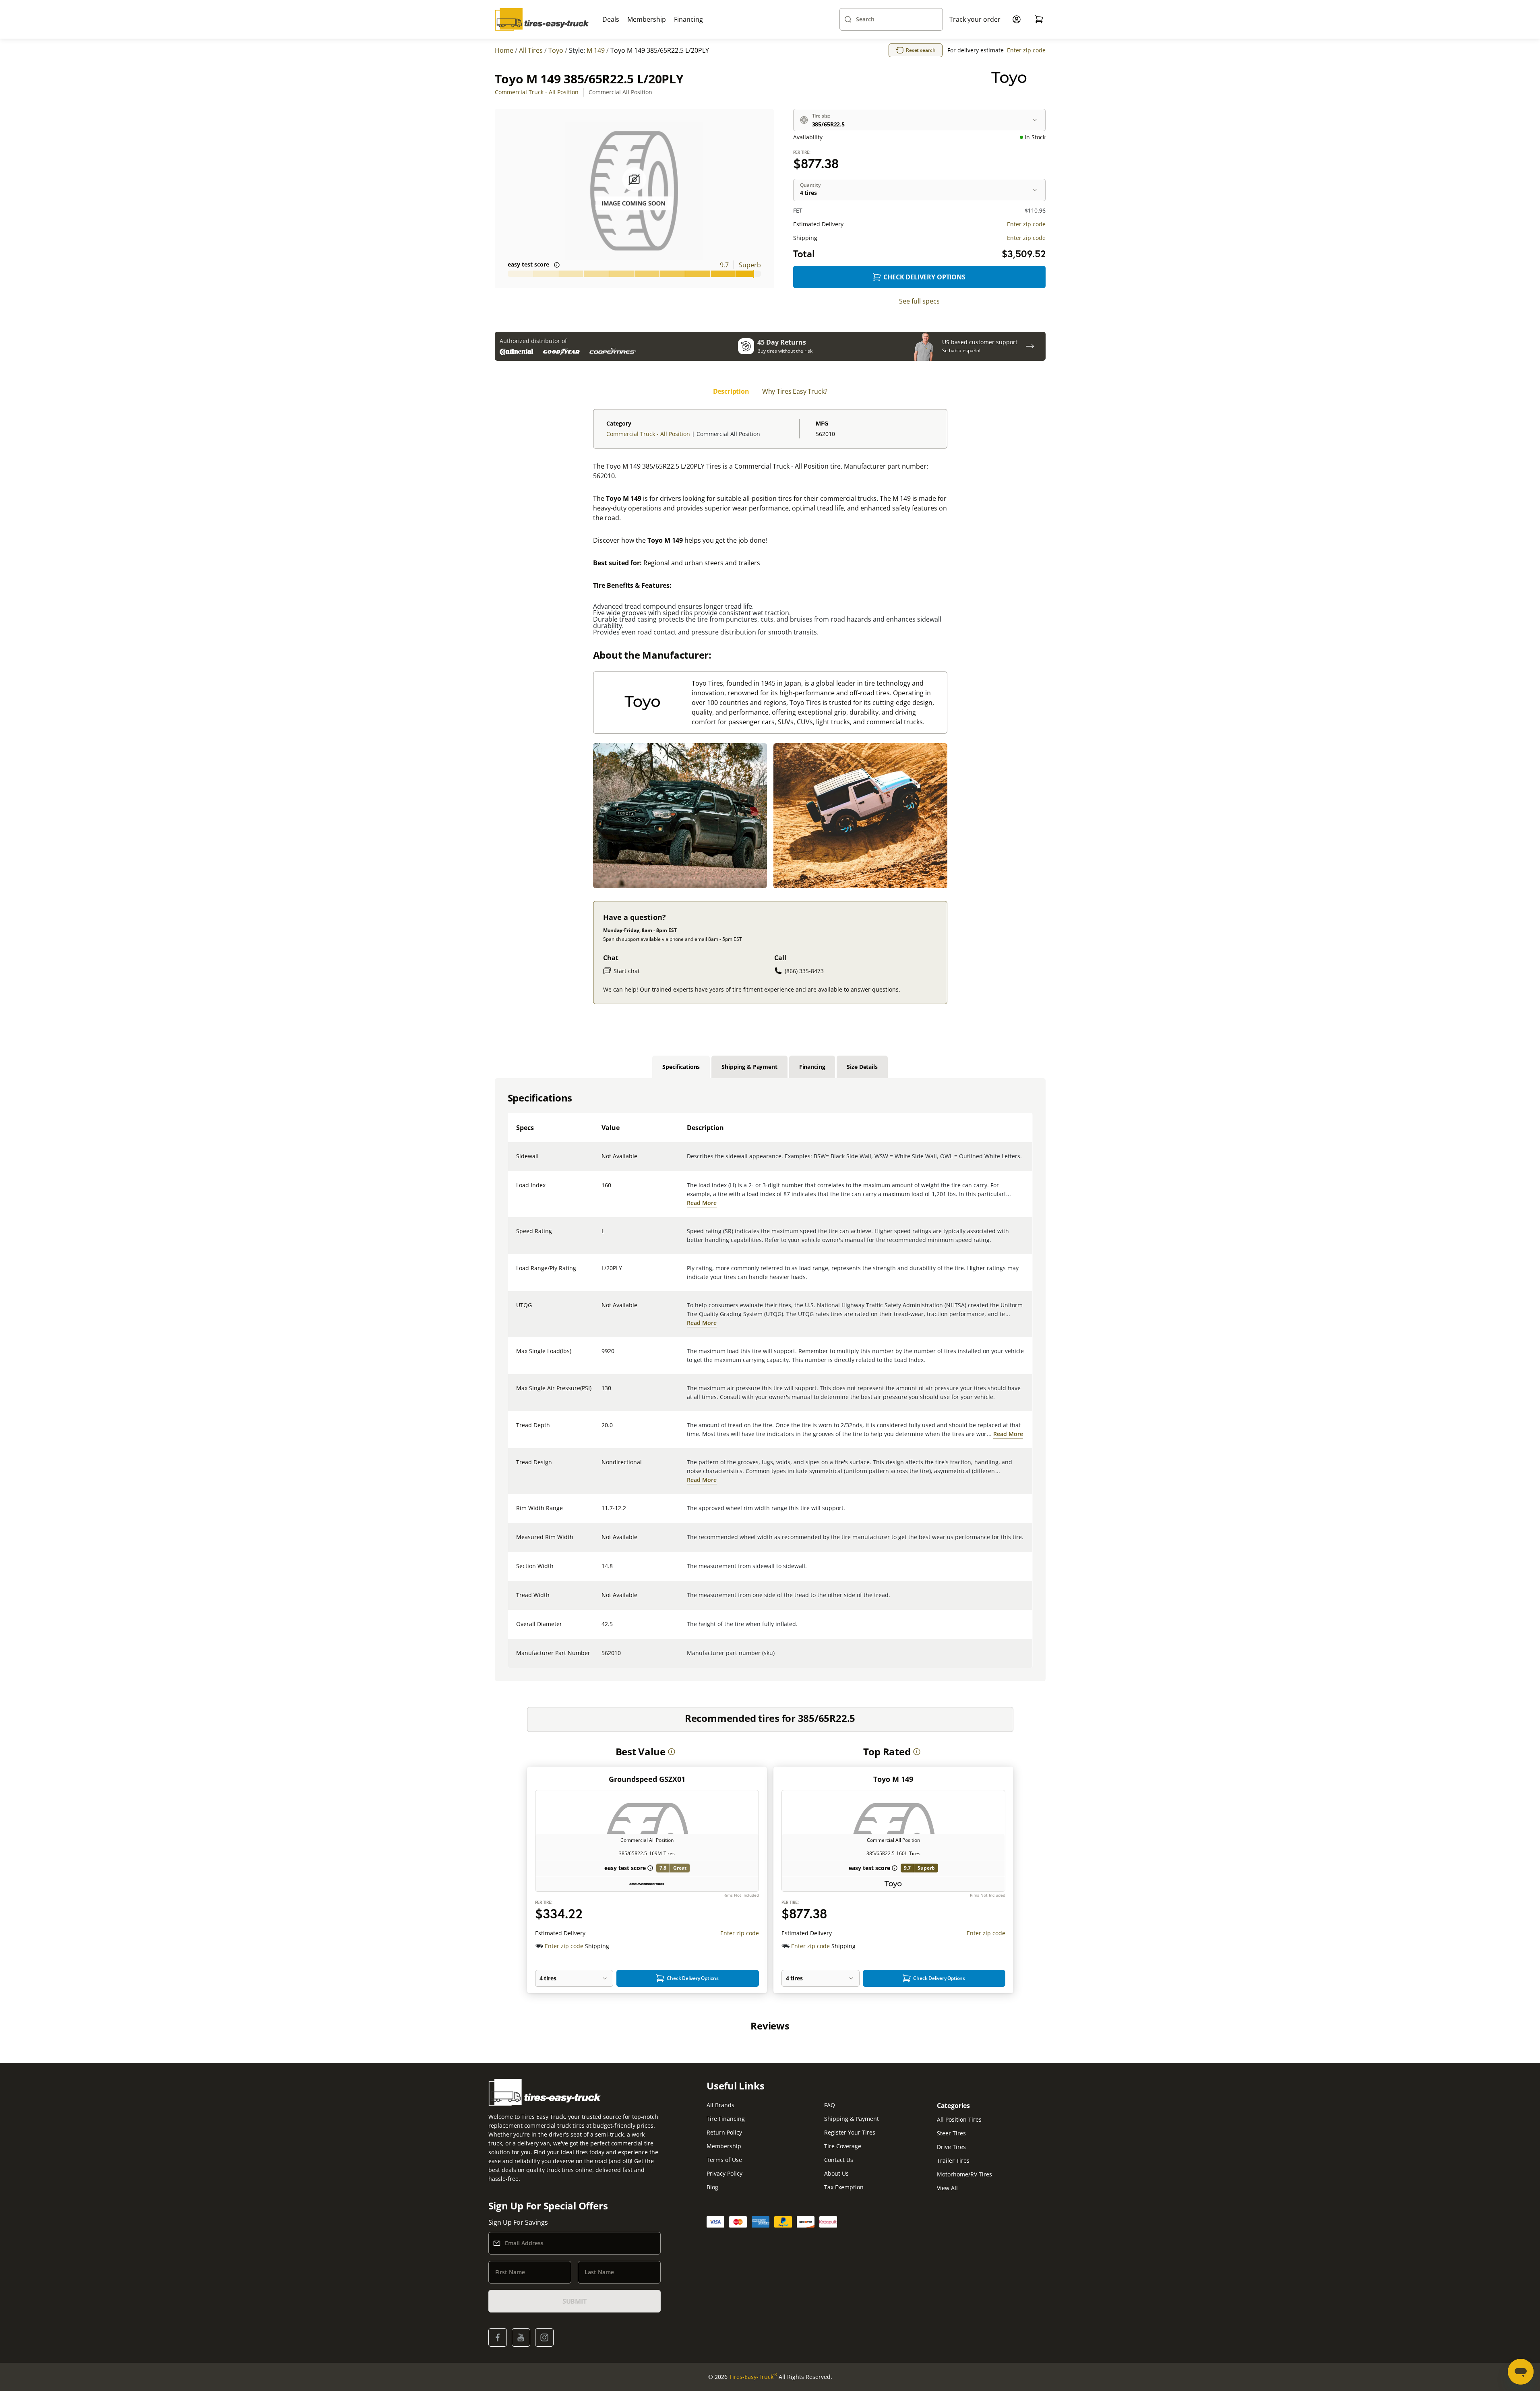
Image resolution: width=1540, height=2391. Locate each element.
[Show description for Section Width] (602, 1571)
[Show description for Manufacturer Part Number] (602, 1658)
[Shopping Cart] (1039, 19)
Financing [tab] (812, 1067)
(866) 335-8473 (804, 971)
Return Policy (724, 2132)
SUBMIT (575, 2301)
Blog (712, 2187)
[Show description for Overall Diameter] (602, 1629)
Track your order (975, 19)
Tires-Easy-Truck (753, 2377)
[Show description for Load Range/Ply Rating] (602, 1273)
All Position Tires (959, 2119)
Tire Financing (726, 2119)
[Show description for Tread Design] (602, 1467)
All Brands (720, 2105)
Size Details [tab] (862, 1067)
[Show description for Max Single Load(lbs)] (602, 1356)
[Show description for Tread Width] (602, 1600)
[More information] (672, 1752)
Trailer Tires (953, 2161)
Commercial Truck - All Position (537, 92)
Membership (647, 19)
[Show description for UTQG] (602, 1310)
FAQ (830, 2105)
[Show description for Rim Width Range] (602, 1513)
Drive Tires (951, 2147)
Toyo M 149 (893, 1779)
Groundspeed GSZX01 (647, 1779)
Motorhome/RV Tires (964, 2174)
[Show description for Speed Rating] (602, 1236)
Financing (688, 19)
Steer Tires (951, 2133)
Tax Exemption (844, 2187)
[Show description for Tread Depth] (602, 1430)
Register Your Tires (850, 2132)
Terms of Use (724, 2160)
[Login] (1017, 19)
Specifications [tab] (681, 1067)
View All (947, 2188)
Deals (611, 19)
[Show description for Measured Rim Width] (602, 1542)
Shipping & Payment (852, 2119)
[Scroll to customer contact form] (1030, 346)
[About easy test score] (557, 265)
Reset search (921, 50)
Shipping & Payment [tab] (749, 1067)
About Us (836, 2173)
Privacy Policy (725, 2173)
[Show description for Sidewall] (602, 1161)
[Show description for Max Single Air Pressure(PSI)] (602, 1393)
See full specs (919, 301)
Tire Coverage (843, 2146)
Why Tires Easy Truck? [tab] (795, 391)
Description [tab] (731, 391)
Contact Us (839, 2160)
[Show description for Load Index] (602, 1190)
